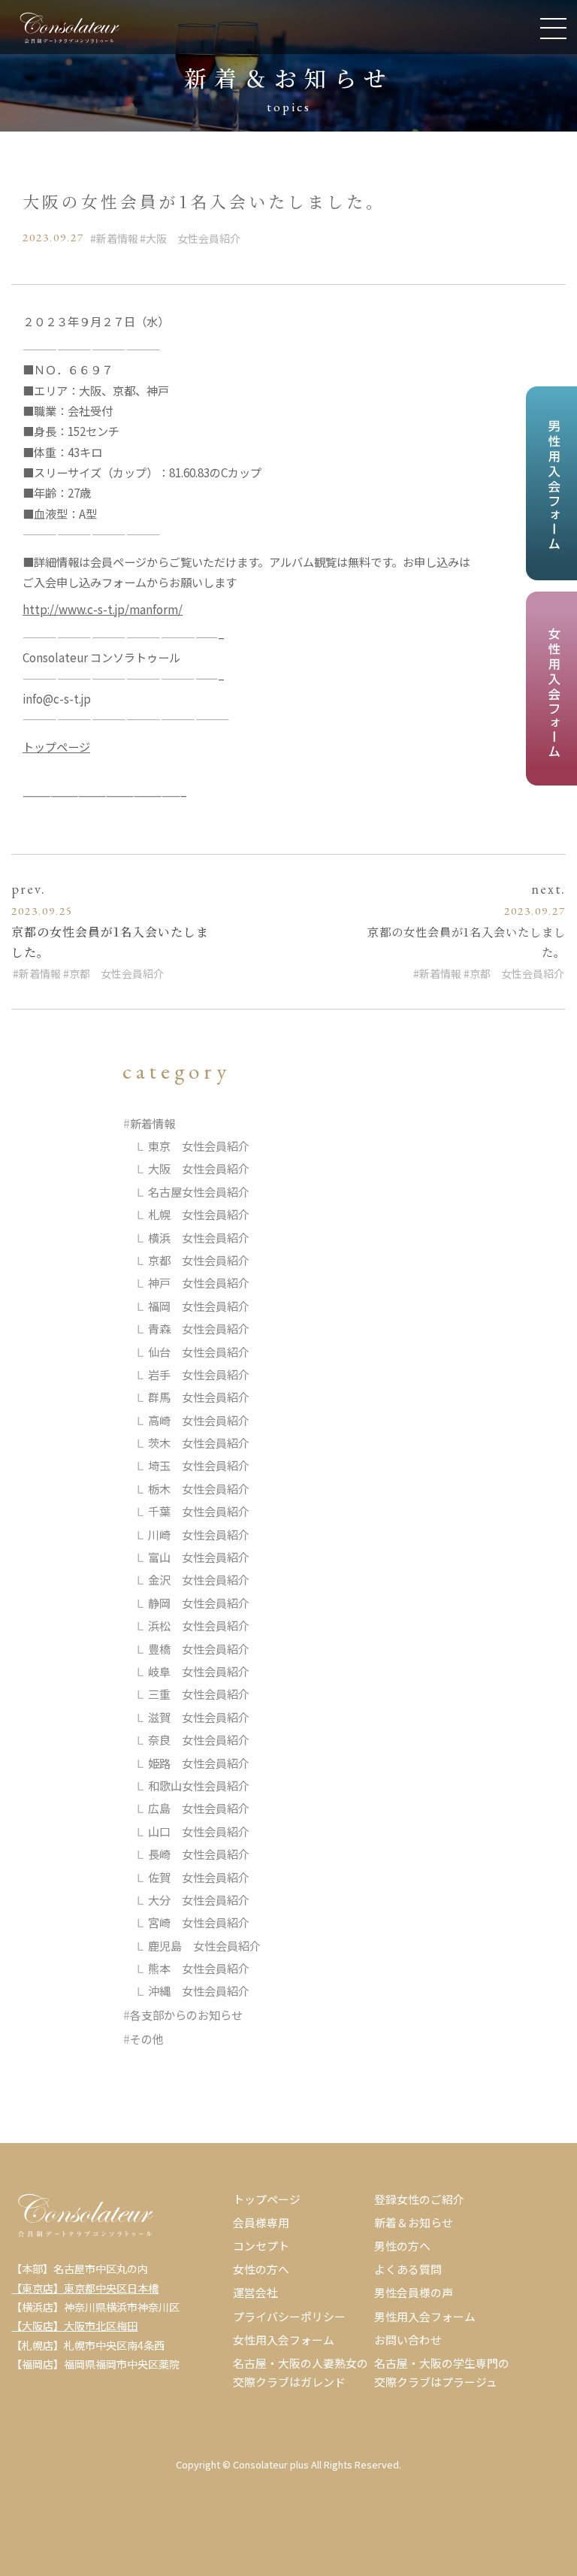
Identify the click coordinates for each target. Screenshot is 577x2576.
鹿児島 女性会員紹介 (204, 1945)
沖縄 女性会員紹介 (199, 1990)
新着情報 (117, 238)
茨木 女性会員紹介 (199, 1442)
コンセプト (261, 2246)
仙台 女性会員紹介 (199, 1352)
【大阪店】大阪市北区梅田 (74, 2326)
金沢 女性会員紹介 (199, 1579)
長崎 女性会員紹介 (199, 1854)
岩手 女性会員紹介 (199, 1374)
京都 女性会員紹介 (116, 973)
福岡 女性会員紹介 (199, 1306)
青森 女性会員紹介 (199, 1328)
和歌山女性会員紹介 (199, 1785)
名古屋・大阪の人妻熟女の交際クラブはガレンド (301, 2372)
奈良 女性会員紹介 (199, 1739)
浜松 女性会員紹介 (199, 1625)
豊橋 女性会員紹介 (199, 1648)
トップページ (56, 746)
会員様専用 (261, 2222)
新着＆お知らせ (414, 2222)
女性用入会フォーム (284, 2340)
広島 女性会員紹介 (199, 1808)
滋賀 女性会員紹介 (199, 1717)
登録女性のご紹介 (419, 2199)
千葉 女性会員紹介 (199, 1511)
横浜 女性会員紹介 (199, 1237)
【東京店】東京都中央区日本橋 (85, 2288)
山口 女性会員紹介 (199, 1831)
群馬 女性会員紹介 (199, 1397)
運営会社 (255, 2292)
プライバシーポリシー (289, 2316)
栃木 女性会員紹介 (199, 1488)
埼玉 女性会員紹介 (199, 1465)
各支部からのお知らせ (186, 2014)
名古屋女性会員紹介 (199, 1191)
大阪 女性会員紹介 (193, 238)
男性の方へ (402, 2246)
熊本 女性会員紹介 (199, 1968)
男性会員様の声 (414, 2292)
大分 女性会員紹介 (199, 1899)
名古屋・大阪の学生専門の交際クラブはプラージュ (442, 2372)
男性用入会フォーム (425, 2316)
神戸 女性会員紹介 (199, 1282)
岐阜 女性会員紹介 (199, 1671)
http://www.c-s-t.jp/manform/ (103, 609)
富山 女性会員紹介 (199, 1557)
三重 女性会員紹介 (199, 1694)
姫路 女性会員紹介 (199, 1763)
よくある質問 (408, 2269)
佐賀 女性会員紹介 (199, 1877)
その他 (147, 2039)
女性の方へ (261, 2269)
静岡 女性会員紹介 (199, 1603)
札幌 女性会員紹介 (199, 1214)
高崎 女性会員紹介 (199, 1420)
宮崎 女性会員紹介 (199, 1922)
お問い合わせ (408, 2340)
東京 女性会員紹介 (199, 1146)
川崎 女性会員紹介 (199, 1534)
